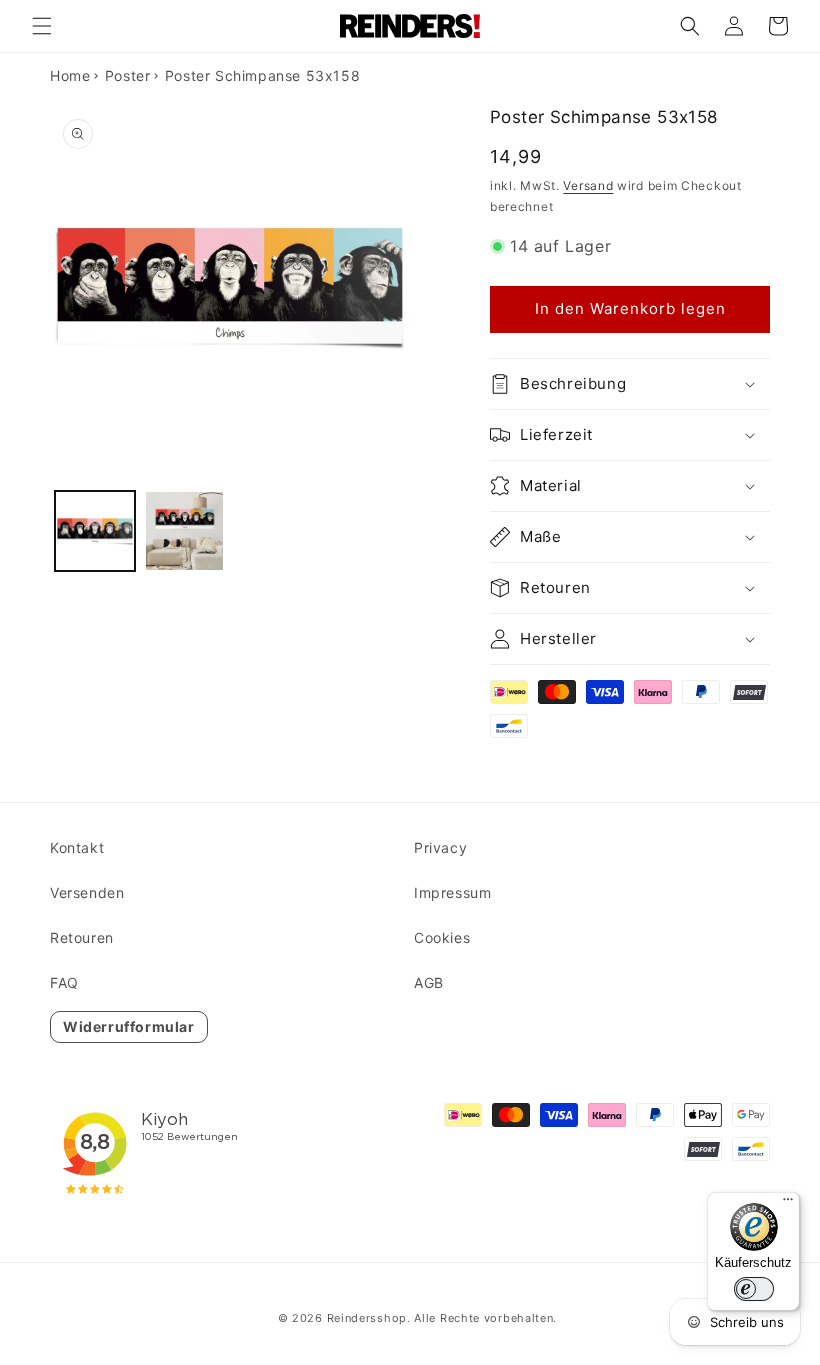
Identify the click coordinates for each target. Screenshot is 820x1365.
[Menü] (788, 1204)
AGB (429, 982)
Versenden (87, 892)
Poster (128, 75)
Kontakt (77, 847)
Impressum (452, 892)
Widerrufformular (129, 1026)
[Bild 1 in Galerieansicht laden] (95, 531)
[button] (42, 26)
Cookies (442, 937)
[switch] (754, 1289)
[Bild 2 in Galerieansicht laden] (185, 531)
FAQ (64, 982)
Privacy (440, 847)
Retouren (82, 937)
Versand (588, 185)
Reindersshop (367, 1318)
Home (70, 75)
